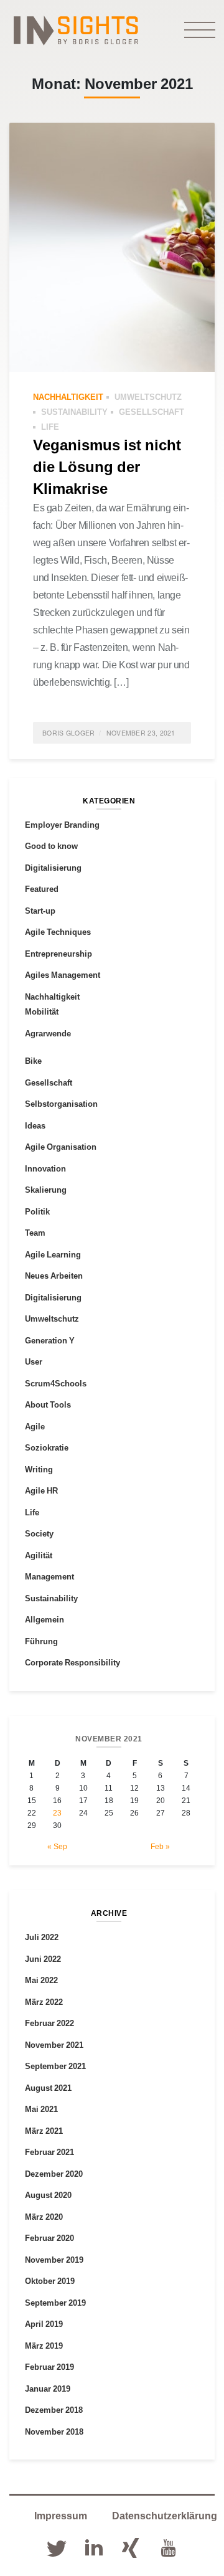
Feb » (160, 1846)
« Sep (57, 1846)
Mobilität (42, 1011)
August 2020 (48, 2195)
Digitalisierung (53, 868)
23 (57, 1813)
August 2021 (48, 2088)
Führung (41, 1641)
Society (39, 1533)
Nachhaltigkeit (68, 397)
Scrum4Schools (56, 1383)
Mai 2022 (41, 1980)
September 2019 (55, 2303)
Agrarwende (48, 1033)
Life (50, 427)
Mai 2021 (41, 2109)
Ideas (35, 1125)
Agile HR (41, 1490)
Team (35, 1233)
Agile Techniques (58, 932)
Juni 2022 (43, 1959)
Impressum (61, 2516)
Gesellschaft (152, 412)
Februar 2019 (49, 2367)
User (34, 1361)
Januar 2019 (48, 2389)
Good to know (51, 846)
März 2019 (44, 2346)
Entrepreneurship (58, 954)
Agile (35, 1426)
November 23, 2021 (141, 733)
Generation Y (50, 1340)
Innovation (45, 1168)
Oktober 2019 (50, 2281)
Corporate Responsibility (72, 1662)
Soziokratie (47, 1447)
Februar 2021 (49, 2152)
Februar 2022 (49, 2023)
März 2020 (44, 2217)
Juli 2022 (42, 1937)
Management (49, 1576)
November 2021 (54, 2045)
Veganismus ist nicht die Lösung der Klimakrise (107, 466)
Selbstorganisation (61, 1104)
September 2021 (55, 2066)
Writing (39, 1469)
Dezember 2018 (54, 2410)
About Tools (48, 1404)
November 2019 (54, 2260)
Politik (37, 1211)
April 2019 (44, 2324)
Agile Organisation (61, 1147)
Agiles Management (63, 975)
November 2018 (54, 2432)
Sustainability (74, 412)
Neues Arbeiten (54, 1276)
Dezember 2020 (54, 2174)
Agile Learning (53, 1254)
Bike (33, 1061)
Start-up (40, 911)
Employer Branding (62, 825)
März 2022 (44, 2002)
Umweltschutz (148, 397)
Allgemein (44, 1619)
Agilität (39, 1555)
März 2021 (44, 2131)
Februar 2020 (49, 2238)
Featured (42, 889)
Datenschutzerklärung (165, 2516)
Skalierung (46, 1190)
